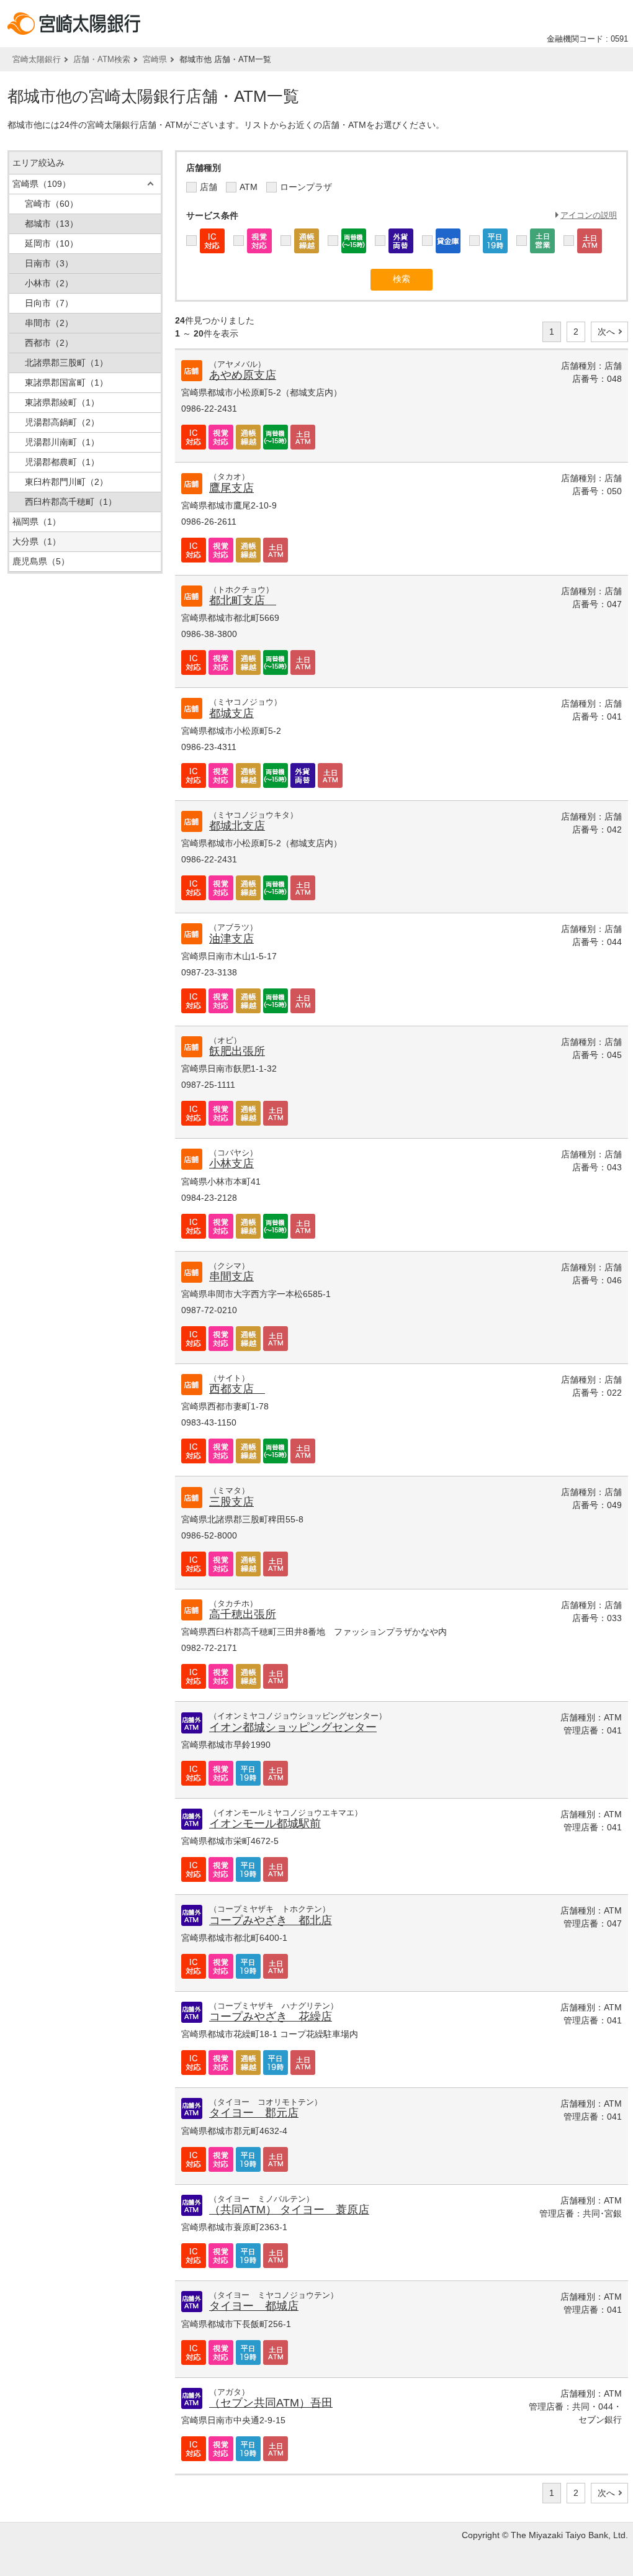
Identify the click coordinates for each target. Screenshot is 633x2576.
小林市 (49, 283)
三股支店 (231, 1502)
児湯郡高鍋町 (62, 422)
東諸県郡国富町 (66, 382)
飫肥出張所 (237, 1051)
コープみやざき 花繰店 (271, 2017)
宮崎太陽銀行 (37, 59)
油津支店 (231, 939)
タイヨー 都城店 (254, 2306)
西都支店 (237, 1389)
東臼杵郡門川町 (66, 482)
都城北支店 (237, 826)
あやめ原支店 (243, 375)
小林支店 (231, 1164)
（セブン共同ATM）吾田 (271, 2403)
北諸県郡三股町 (66, 363)
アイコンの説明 (589, 215)
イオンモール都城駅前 (265, 1824)
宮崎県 (155, 59)
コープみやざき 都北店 (271, 1920)
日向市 (49, 303)
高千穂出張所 (243, 1614)
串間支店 (231, 1277)
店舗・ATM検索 (102, 59)
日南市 (49, 263)
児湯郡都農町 (62, 462)
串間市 (49, 323)
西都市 (49, 343)
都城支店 (231, 713)
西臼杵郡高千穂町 (71, 502)
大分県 (37, 541)
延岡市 (52, 243)
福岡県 (37, 522)
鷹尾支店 (231, 488)
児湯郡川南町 (62, 442)
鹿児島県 (41, 561)
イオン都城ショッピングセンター (293, 1727)
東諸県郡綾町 (62, 402)
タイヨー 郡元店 (254, 2113)
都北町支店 (243, 600)
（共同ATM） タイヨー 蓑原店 (289, 2210)
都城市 (52, 224)
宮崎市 (52, 204)
